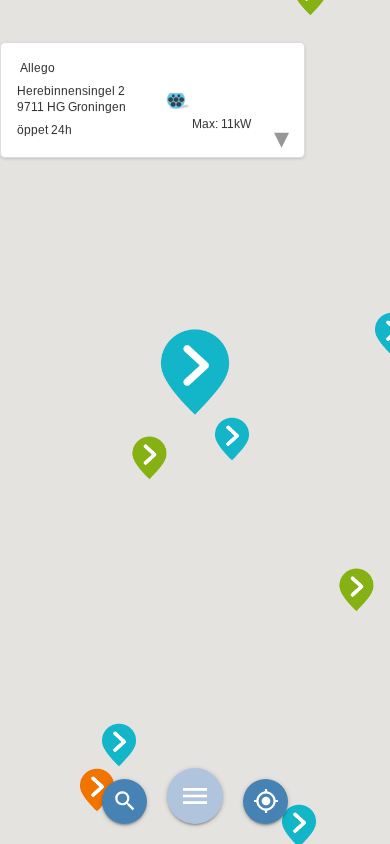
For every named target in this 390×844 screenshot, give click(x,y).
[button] (195, 372)
